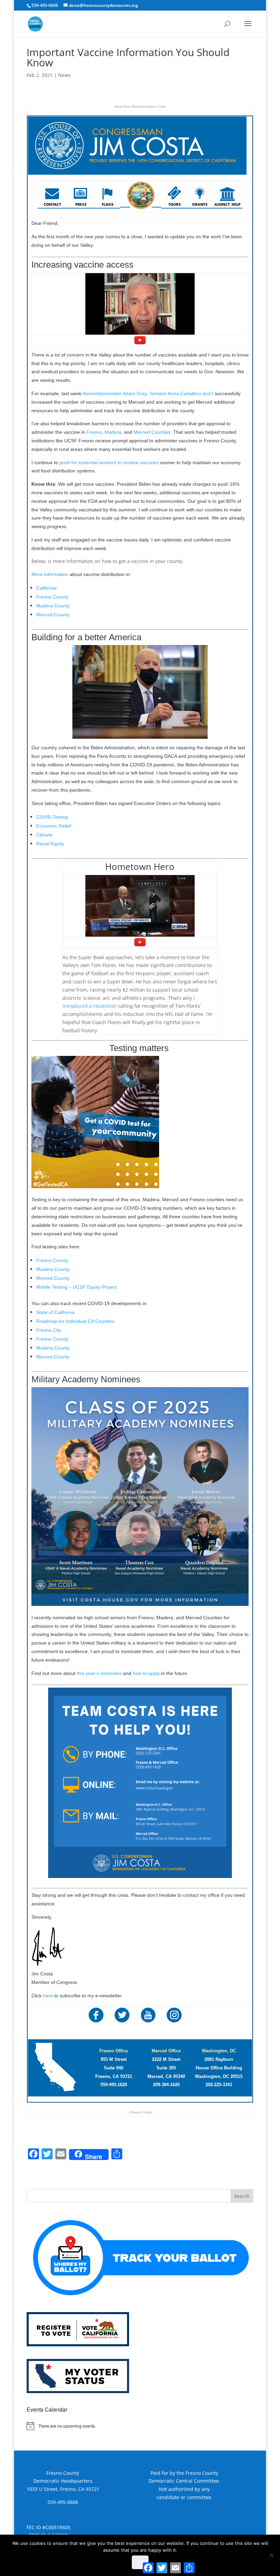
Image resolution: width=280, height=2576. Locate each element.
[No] (271, 2555)
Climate (44, 835)
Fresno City (49, 1330)
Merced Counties (152, 432)
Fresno (94, 432)
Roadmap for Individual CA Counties (75, 1321)
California (46, 588)
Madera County (53, 606)
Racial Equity (50, 844)
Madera (113, 432)
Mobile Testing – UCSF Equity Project (76, 1287)
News (64, 75)
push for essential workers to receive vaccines (109, 462)
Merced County (53, 615)
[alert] (140, 2426)
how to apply (146, 1673)
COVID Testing (52, 817)
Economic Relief (54, 826)
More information (50, 574)
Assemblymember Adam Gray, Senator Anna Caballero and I (148, 393)
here (48, 1996)
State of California (55, 1312)
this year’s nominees (99, 1673)
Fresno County (52, 597)
